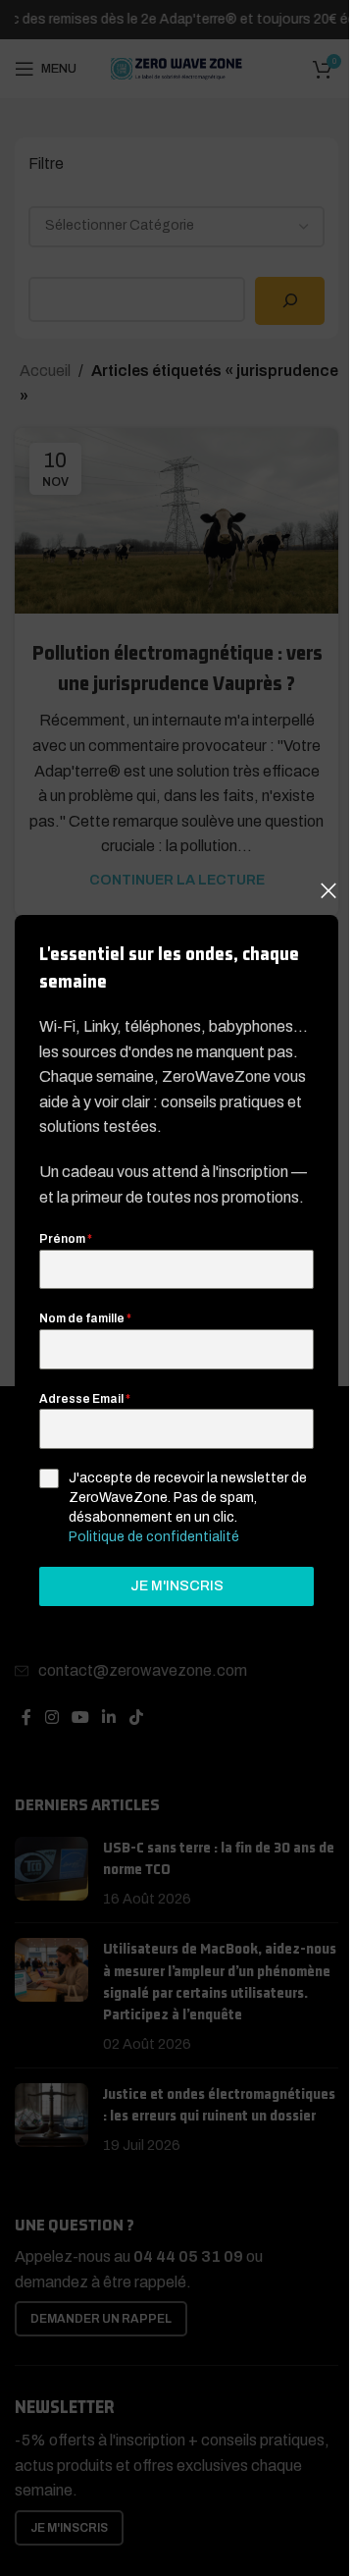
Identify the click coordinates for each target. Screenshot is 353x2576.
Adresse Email (85, 1399)
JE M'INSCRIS (177, 1586)
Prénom (66, 1240)
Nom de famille (85, 1319)
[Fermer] (328, 890)
